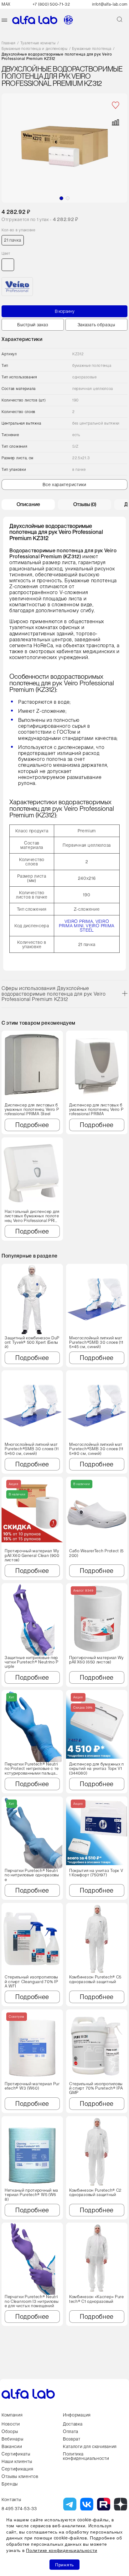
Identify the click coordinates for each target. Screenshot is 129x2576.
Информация (77, 2415)
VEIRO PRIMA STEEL (97, 928)
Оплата (71, 2431)
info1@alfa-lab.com (110, 4)
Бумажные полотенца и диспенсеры (35, 49)
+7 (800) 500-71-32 (51, 4)
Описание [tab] (28, 504)
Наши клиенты (17, 2461)
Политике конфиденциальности (62, 2550)
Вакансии (12, 2446)
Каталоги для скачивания (90, 2446)
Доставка (73, 2424)
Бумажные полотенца (92, 49)
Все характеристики (64, 485)
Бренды (10, 2484)
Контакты (11, 2500)
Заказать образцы (96, 325)
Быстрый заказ (33, 325)
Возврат (72, 2439)
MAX (6, 4)
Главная (9, 43)
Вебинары (13, 2439)
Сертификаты (16, 2454)
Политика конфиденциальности (86, 2456)
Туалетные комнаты (38, 43)
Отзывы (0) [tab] (85, 504)
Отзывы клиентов (20, 2476)
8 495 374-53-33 (19, 2509)
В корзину (65, 311)
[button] (61, 198)
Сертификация (17, 2469)
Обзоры (10, 2431)
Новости (11, 2424)
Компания (12, 2415)
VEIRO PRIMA (79, 921)
